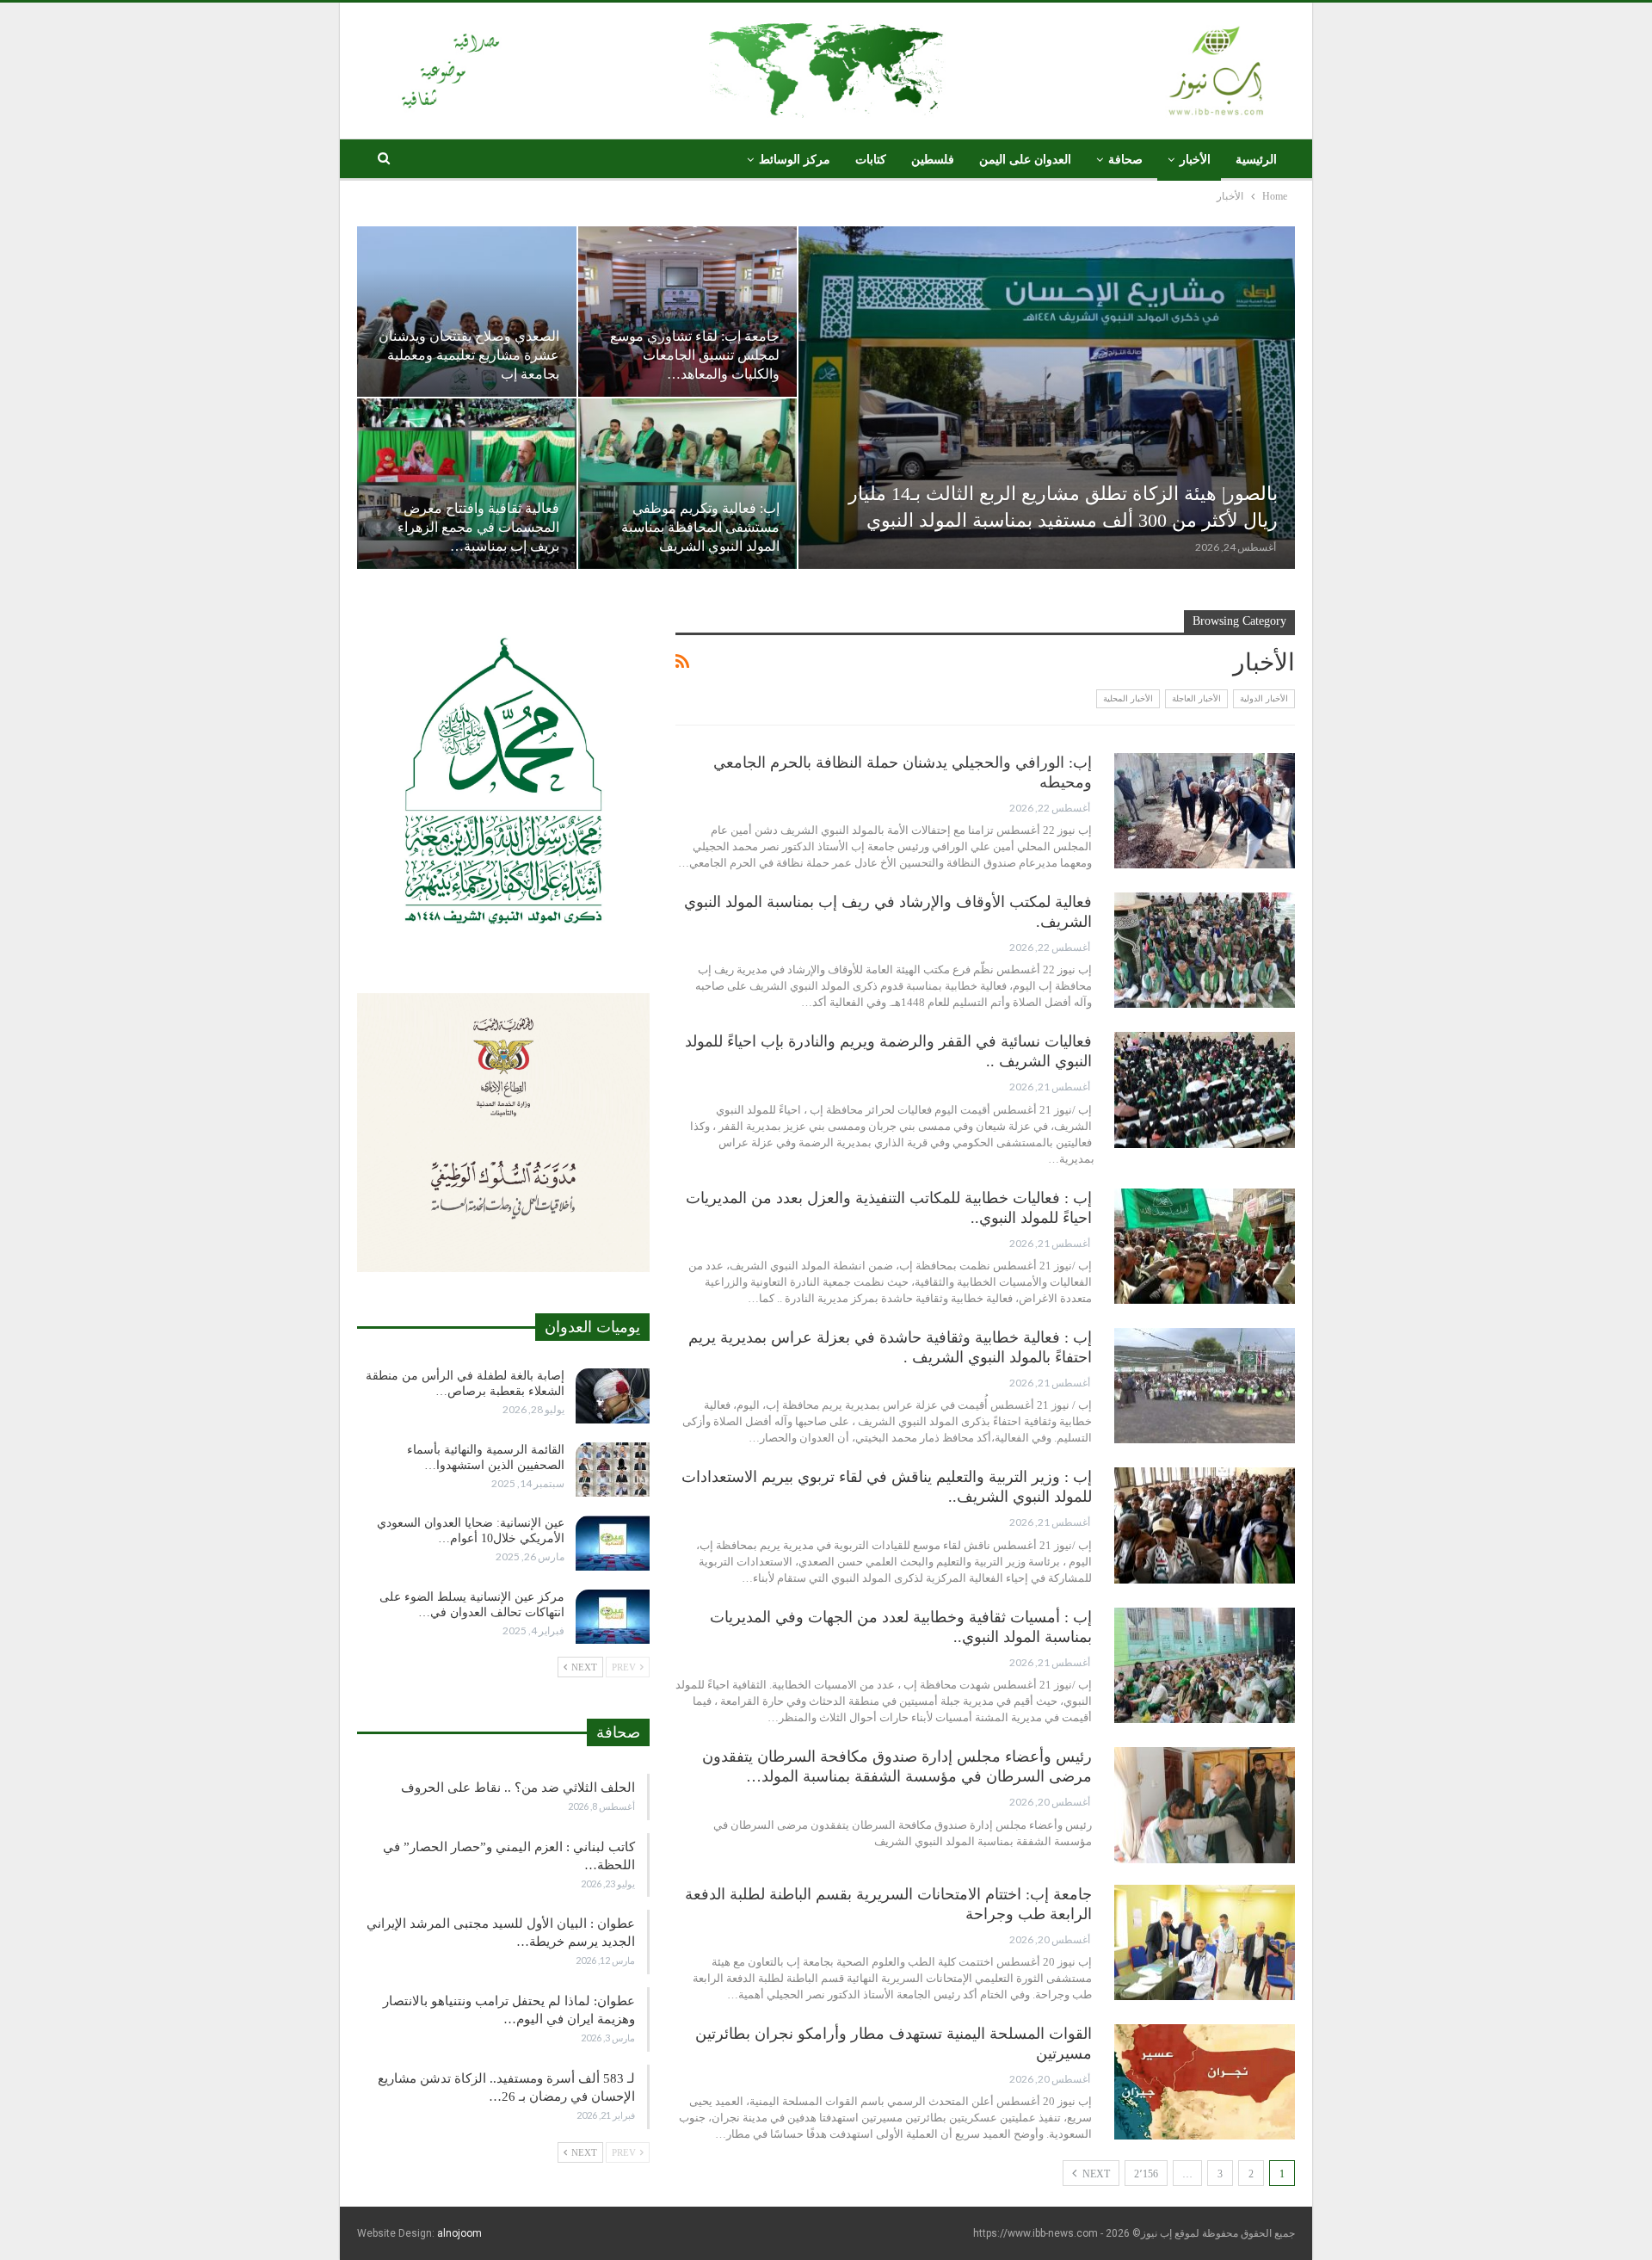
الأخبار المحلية (1128, 698)
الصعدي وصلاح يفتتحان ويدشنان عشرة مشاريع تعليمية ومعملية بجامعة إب (469, 355)
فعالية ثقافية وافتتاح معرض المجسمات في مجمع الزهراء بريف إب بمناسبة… (478, 527)
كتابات (871, 160)
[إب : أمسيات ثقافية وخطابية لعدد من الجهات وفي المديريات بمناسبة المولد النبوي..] (1205, 1665)
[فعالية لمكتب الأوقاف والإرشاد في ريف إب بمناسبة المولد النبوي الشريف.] (1205, 950)
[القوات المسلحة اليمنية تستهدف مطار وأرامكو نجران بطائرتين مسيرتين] (1205, 2082)
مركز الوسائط (795, 160)
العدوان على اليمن (1025, 160)
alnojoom (459, 2233)
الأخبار (1195, 160)
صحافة (1125, 160)
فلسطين (933, 160)
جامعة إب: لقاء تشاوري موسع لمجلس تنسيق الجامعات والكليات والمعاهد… (695, 355)
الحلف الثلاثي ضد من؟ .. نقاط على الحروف (518, 1788)
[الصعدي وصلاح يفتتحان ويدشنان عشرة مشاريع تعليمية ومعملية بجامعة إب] (467, 312)
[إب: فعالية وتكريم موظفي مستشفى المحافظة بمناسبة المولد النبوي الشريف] (688, 484)
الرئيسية (1256, 160)
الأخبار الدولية (1264, 698)
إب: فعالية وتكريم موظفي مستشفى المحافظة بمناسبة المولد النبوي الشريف (700, 527)
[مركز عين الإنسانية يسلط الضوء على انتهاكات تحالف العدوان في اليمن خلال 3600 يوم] (613, 1617)
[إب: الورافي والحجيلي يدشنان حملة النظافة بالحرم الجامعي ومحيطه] (1205, 811)
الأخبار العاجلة (1196, 698)
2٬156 (1146, 2174)
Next (1095, 2174)
